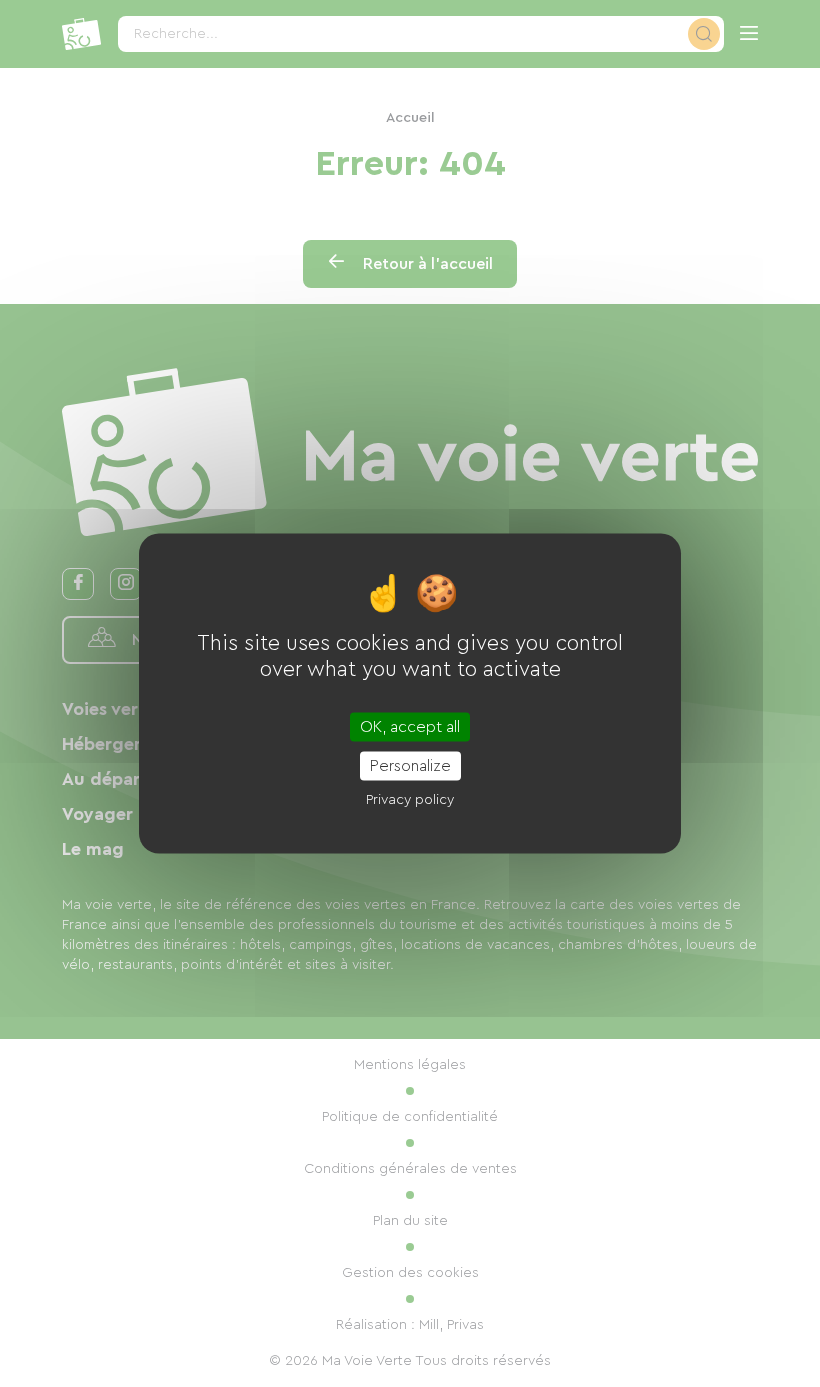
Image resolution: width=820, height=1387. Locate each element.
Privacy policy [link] (410, 800)
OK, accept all (410, 727)
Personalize (410, 766)
